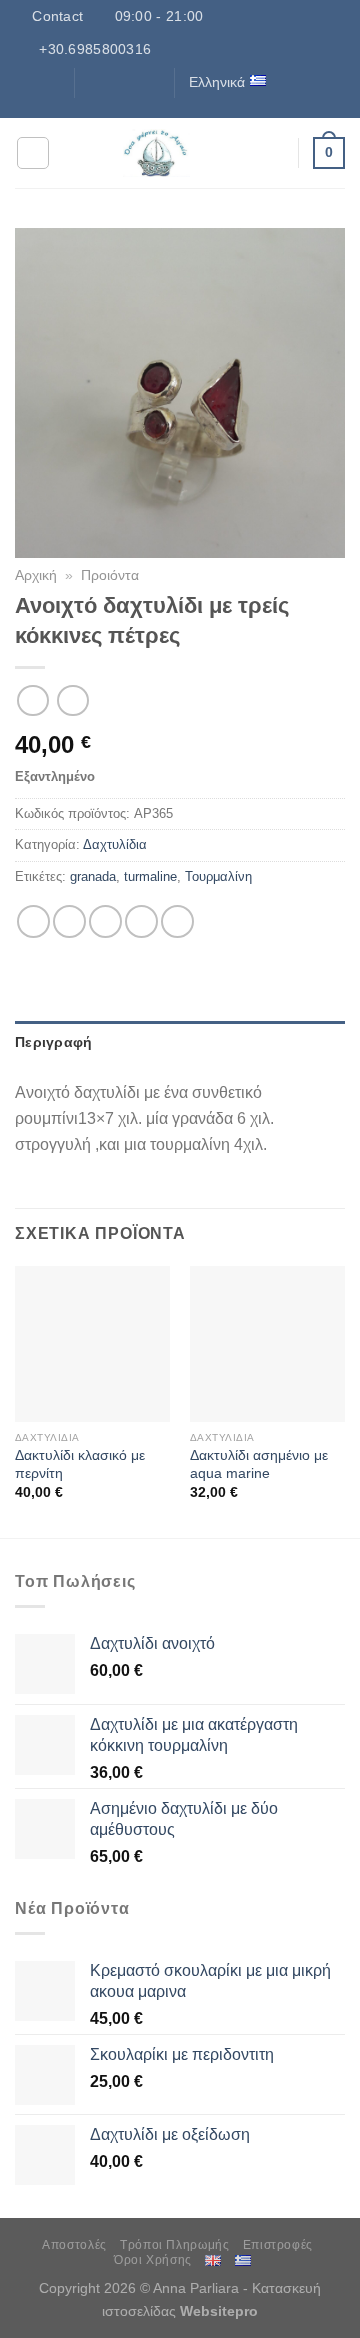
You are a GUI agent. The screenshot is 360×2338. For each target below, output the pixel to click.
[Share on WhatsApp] (33, 921)
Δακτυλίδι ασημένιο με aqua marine (259, 1464)
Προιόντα (110, 575)
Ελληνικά (217, 82)
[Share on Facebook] (69, 921)
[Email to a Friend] (141, 921)
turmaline (150, 876)
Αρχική (36, 575)
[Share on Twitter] (105, 921)
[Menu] (33, 153)
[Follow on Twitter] (131, 82)
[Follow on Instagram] (111, 82)
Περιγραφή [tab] (54, 1042)
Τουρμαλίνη (218, 876)
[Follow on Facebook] (92, 82)
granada (93, 876)
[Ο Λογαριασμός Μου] (273, 153)
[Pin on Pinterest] (177, 921)
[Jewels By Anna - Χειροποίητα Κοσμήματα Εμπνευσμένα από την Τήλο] (156, 153)
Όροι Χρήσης (153, 2260)
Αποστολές (74, 2245)
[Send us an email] (150, 82)
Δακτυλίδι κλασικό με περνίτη (80, 1464)
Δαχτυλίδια (115, 844)
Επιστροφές (278, 2245)
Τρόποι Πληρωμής (174, 2245)
